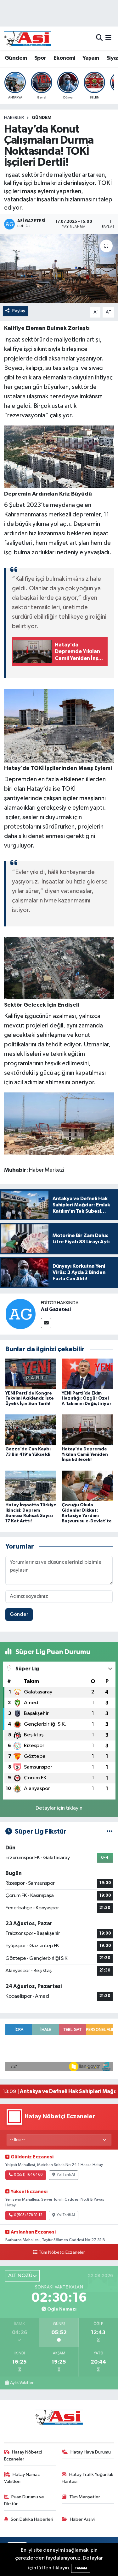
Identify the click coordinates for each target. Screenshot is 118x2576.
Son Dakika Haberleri (32, 2519)
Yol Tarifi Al (66, 2175)
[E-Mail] (46, 1323)
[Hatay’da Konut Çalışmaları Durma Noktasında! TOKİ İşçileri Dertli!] (59, 269)
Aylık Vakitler (22, 2383)
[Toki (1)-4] (59, 968)
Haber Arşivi (82, 2519)
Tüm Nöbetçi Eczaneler (62, 2252)
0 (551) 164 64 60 (28, 2175)
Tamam (81, 2568)
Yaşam (91, 58)
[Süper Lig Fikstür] (110, 1832)
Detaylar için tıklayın (59, 1808)
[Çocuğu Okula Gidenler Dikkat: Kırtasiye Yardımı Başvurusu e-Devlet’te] (87, 1486)
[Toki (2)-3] (59, 457)
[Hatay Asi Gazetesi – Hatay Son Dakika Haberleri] (28, 38)
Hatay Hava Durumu (91, 2452)
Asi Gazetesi (56, 1309)
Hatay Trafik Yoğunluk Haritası (87, 2478)
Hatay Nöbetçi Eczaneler (23, 2456)
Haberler (14, 118)
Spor (40, 58)
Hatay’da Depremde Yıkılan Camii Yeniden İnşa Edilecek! (85, 1455)
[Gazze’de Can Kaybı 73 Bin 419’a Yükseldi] (31, 1430)
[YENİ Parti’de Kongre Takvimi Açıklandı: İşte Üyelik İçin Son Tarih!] (31, 1374)
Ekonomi (64, 58)
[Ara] (99, 38)
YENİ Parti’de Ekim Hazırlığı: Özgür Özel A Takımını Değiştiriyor (87, 1399)
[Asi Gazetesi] (20, 1314)
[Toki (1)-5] (59, 1123)
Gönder (19, 1614)
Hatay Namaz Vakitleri (22, 2478)
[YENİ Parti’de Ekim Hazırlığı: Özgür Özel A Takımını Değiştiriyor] (87, 1374)
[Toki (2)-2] (59, 726)
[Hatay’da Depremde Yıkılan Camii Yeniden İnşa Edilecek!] (87, 1430)
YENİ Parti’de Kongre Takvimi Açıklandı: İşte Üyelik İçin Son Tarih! (30, 1399)
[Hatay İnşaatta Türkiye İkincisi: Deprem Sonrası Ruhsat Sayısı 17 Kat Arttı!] (31, 1486)
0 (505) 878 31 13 (28, 2215)
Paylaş (19, 311)
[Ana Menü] (108, 38)
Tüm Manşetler (85, 2497)
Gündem (16, 58)
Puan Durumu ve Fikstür (24, 2500)
